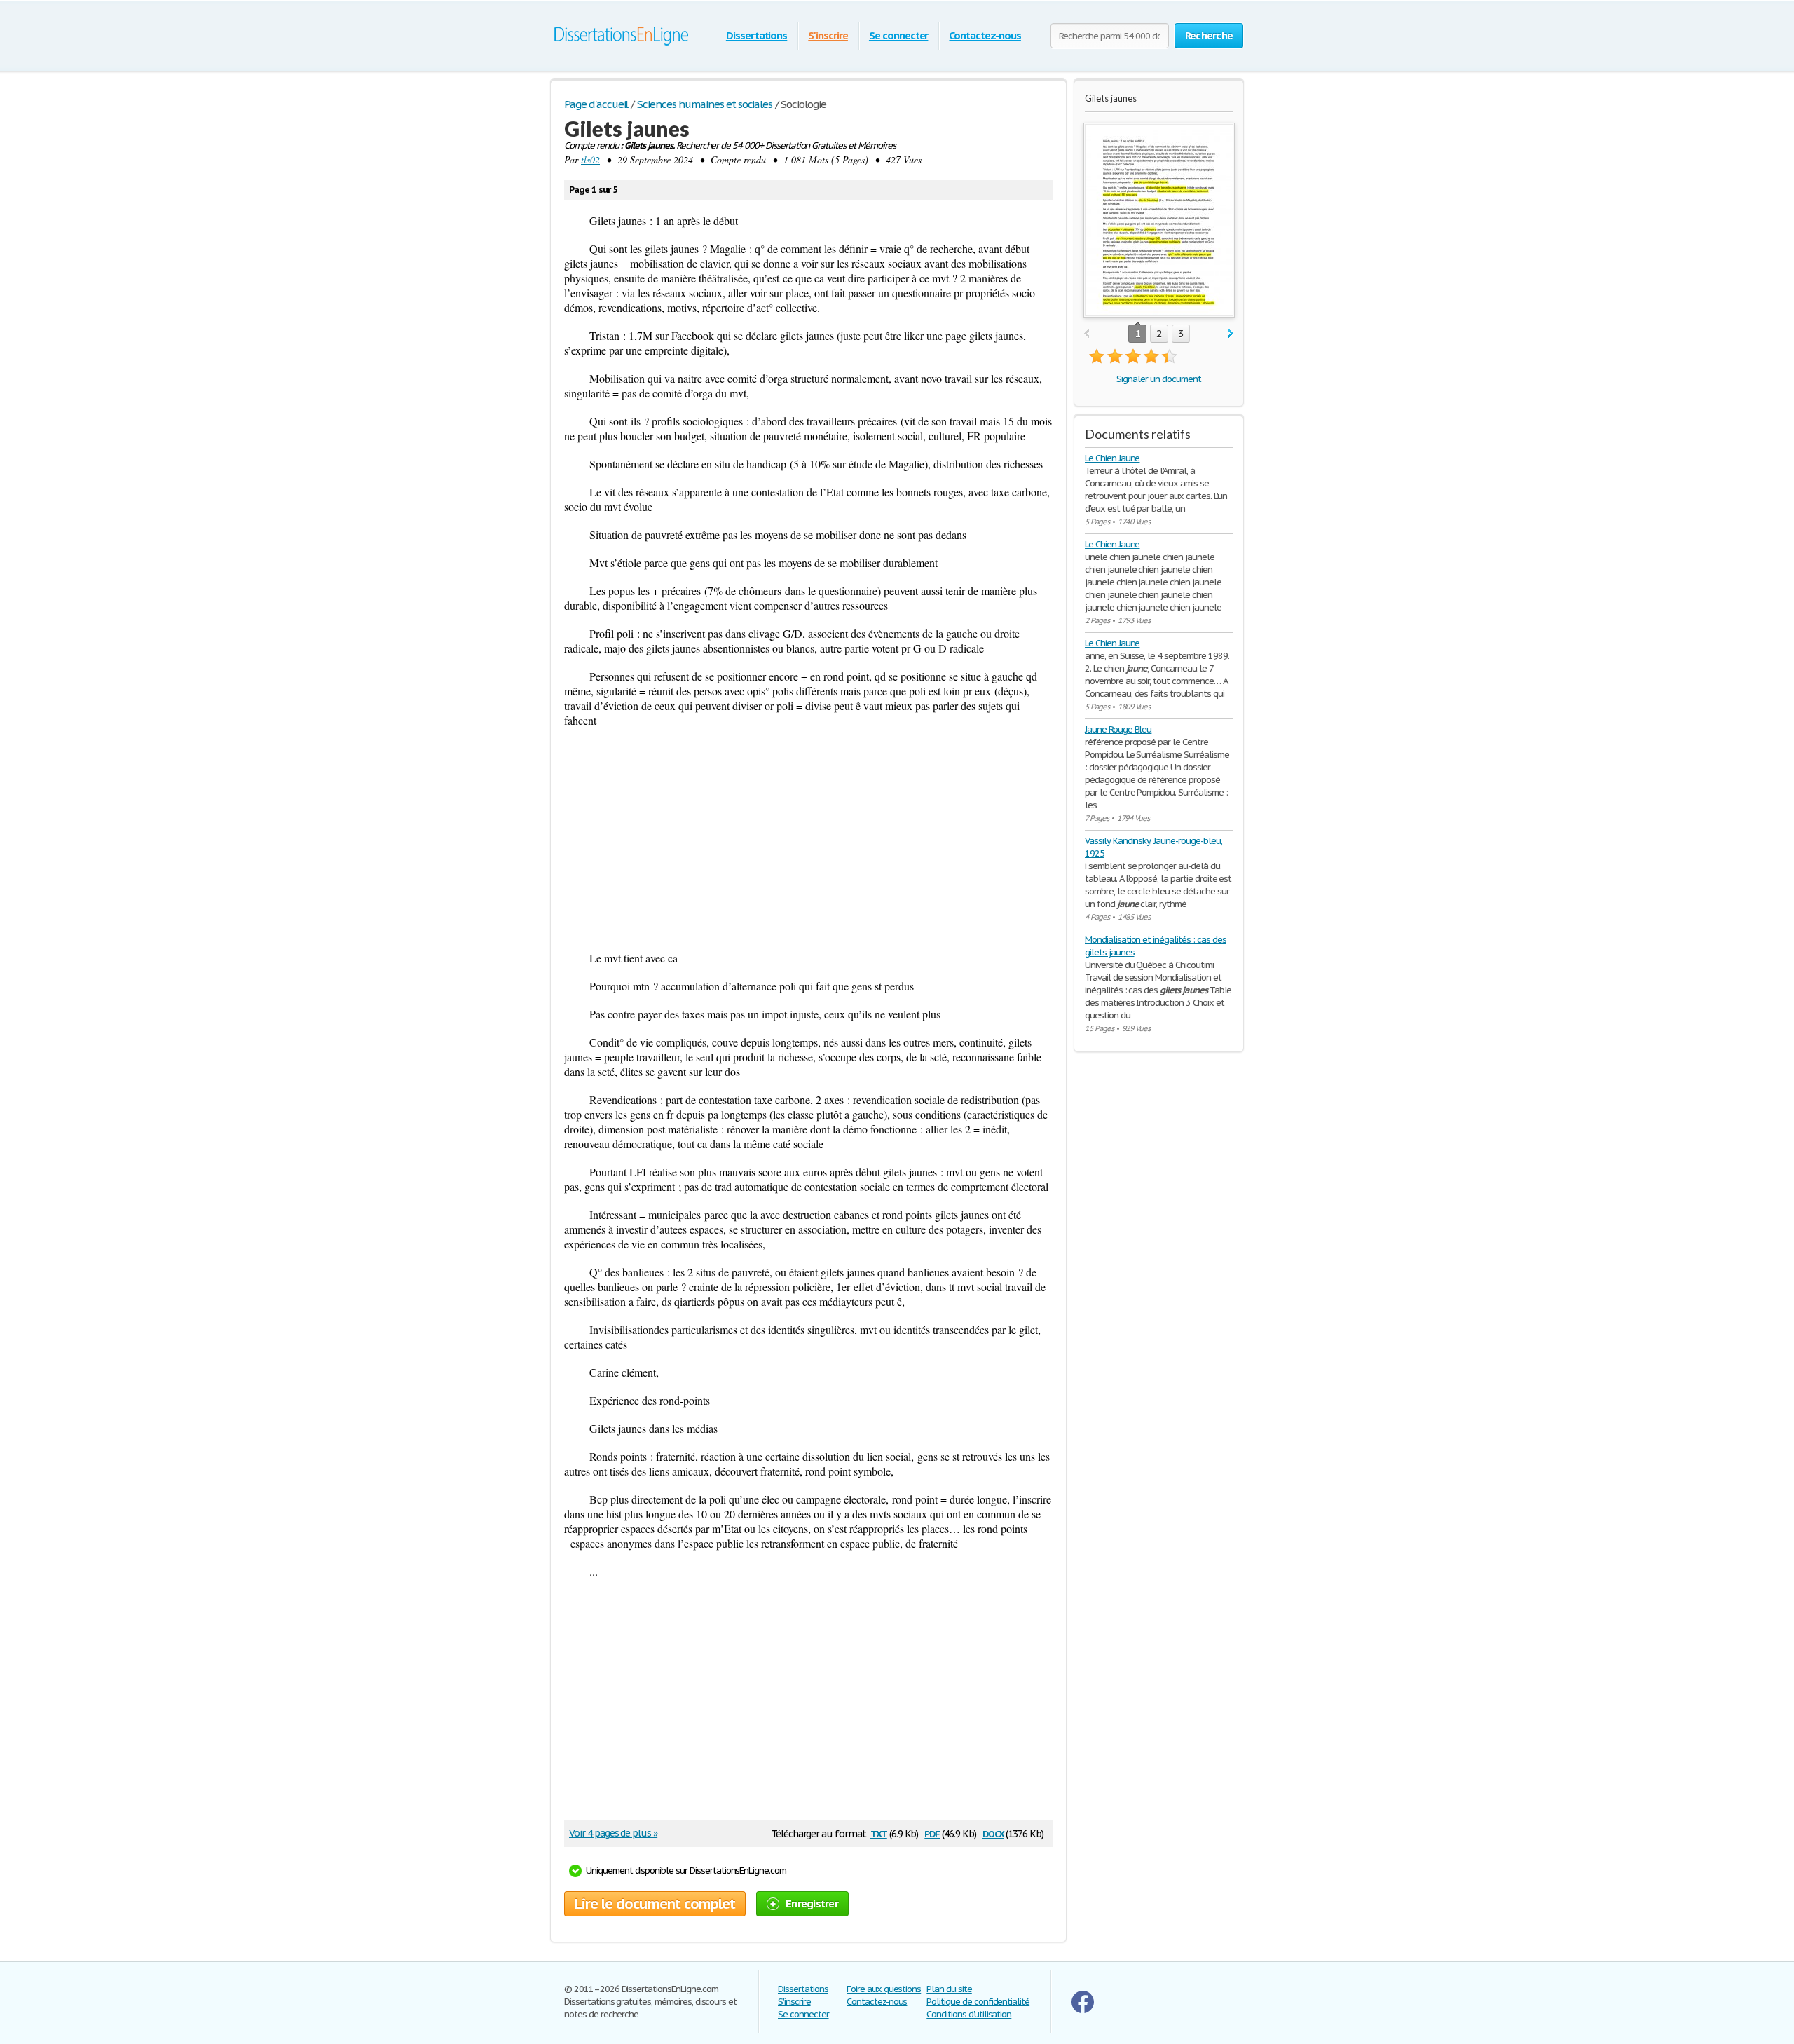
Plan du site (949, 1989)
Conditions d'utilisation (969, 2014)
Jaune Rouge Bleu (1118, 729)
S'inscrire (828, 35)
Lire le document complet (655, 1904)
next (1231, 334)
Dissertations (756, 35)
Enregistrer (812, 1903)
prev (1087, 334)
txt (879, 1833)
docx (993, 1833)
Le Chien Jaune (1112, 458)
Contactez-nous (985, 35)
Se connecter (899, 35)
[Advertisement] (808, 839)
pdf (932, 1833)
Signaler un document (1158, 379)
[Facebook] (1083, 2010)
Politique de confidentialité (978, 2002)
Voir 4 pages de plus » (613, 1833)
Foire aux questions (884, 1989)
